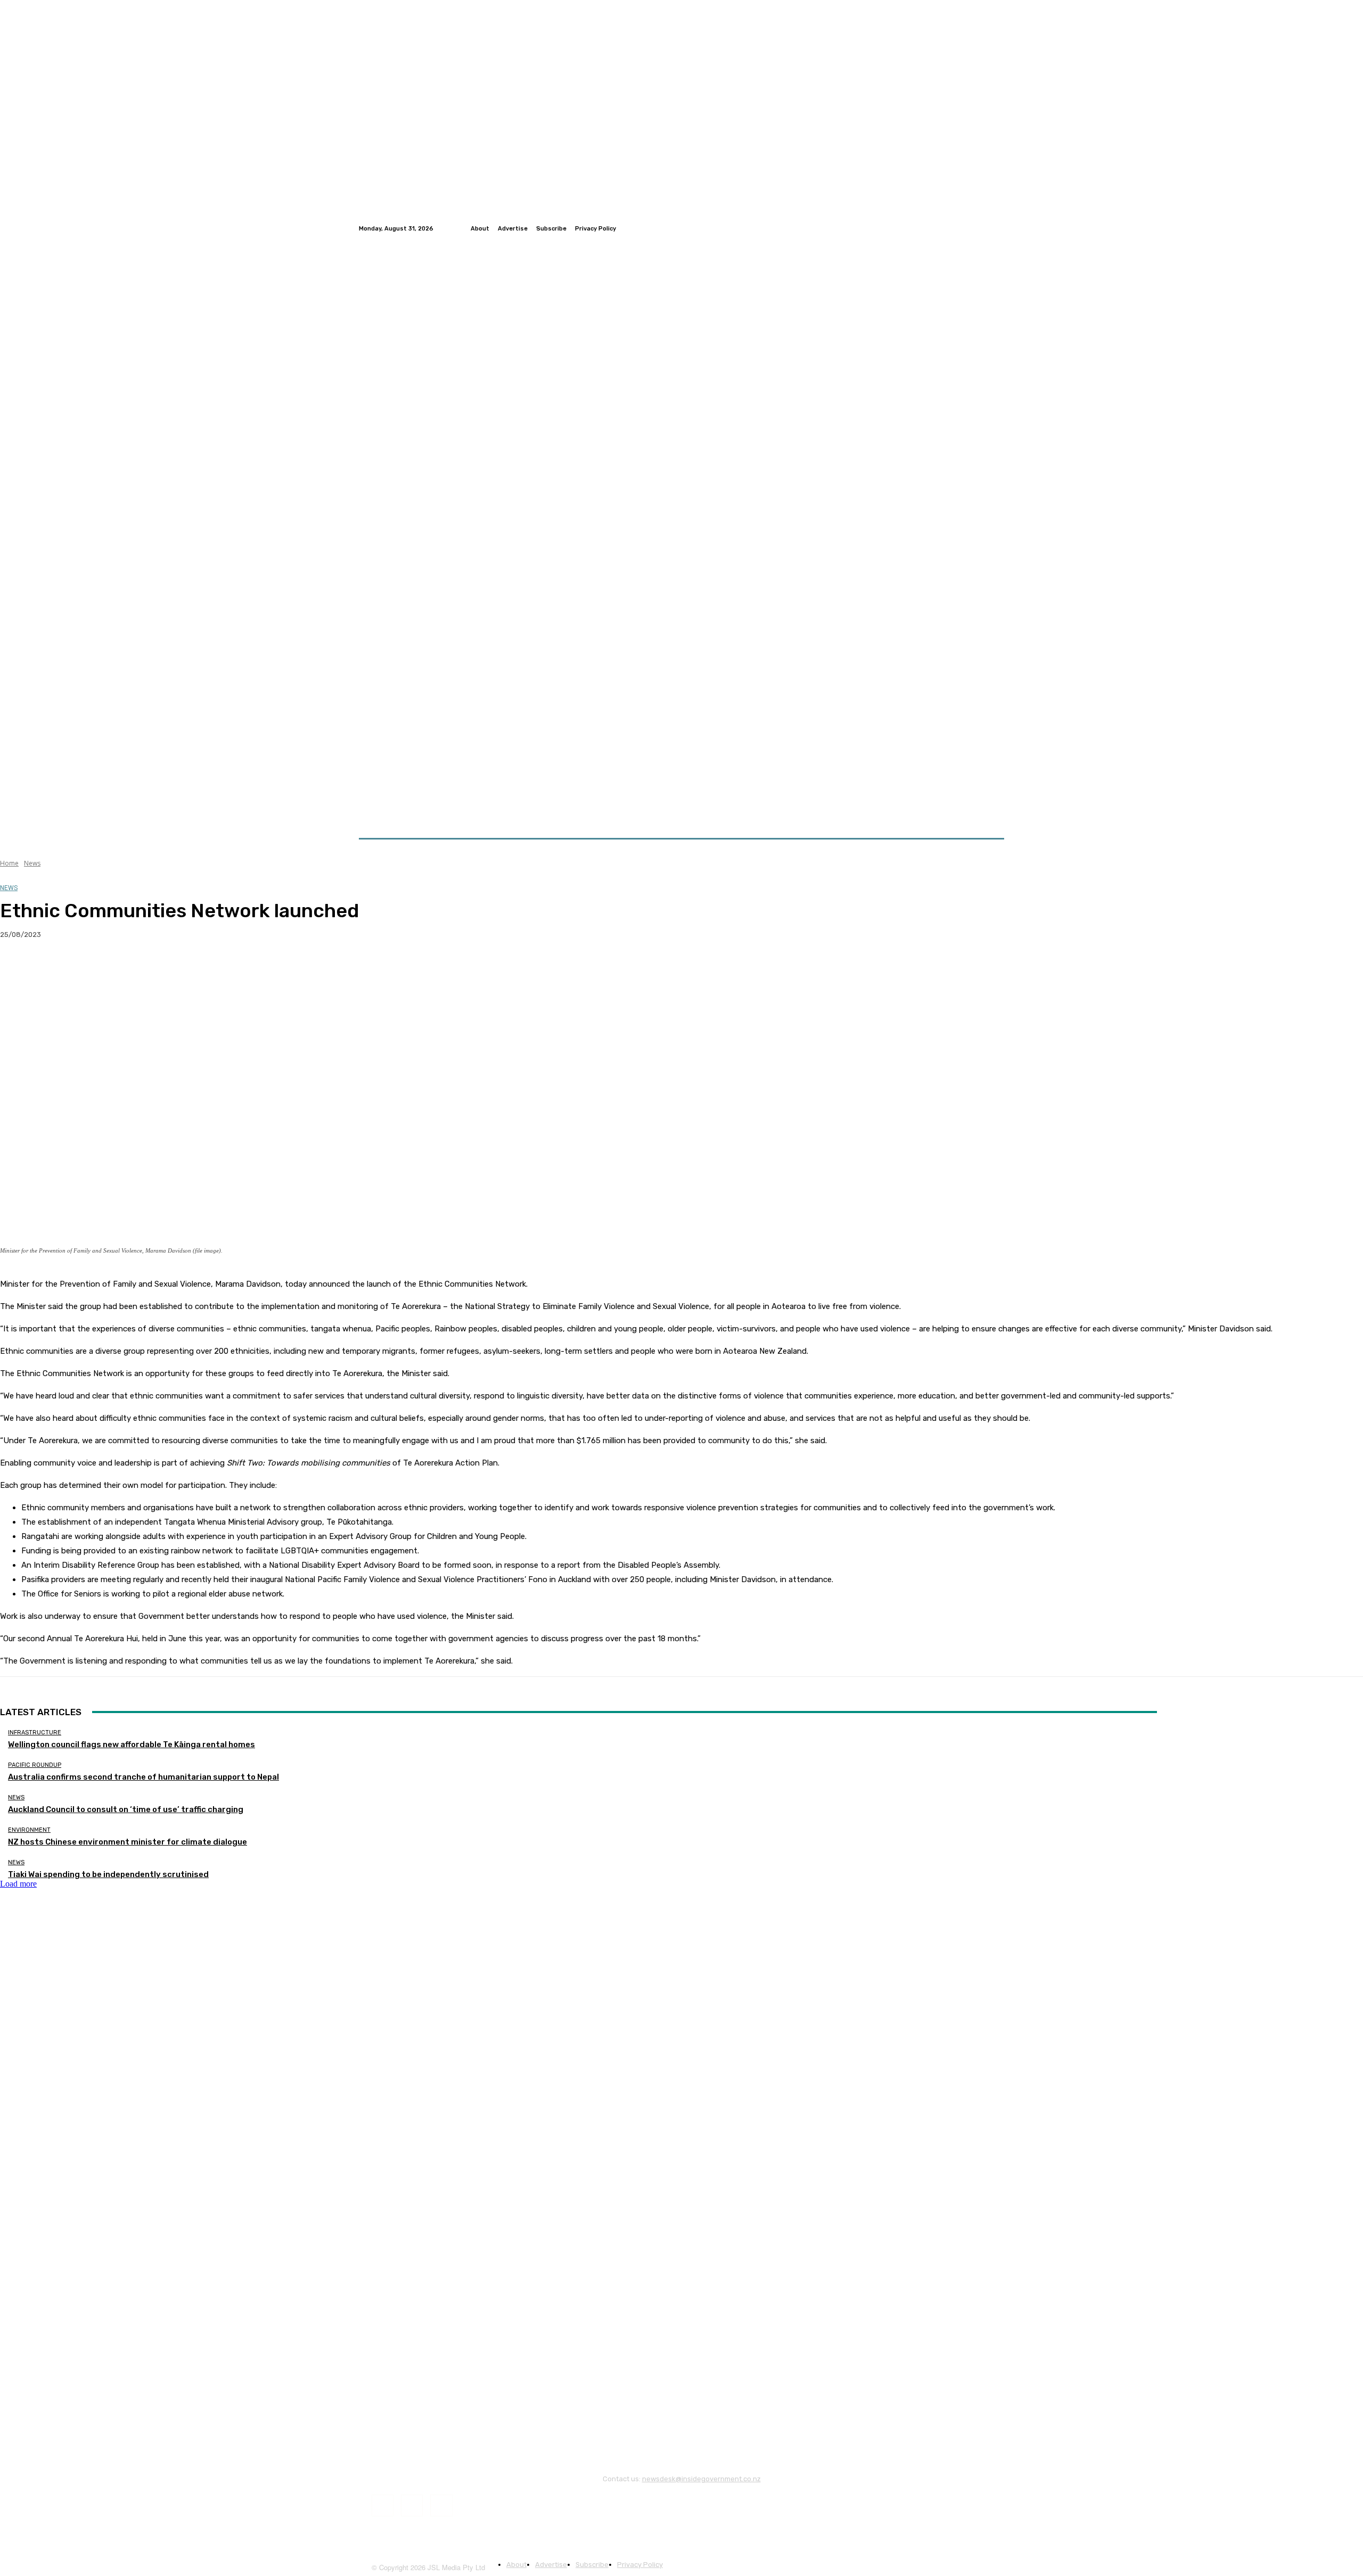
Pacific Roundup (35, 1765)
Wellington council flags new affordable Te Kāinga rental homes (132, 1744)
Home (9, 863)
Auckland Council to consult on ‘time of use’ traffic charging (126, 1809)
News (32, 863)
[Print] (171, 969)
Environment (29, 1830)
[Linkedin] (998, 228)
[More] (210, 969)
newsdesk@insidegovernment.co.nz (701, 2479)
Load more (18, 1884)
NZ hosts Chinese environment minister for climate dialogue (128, 1842)
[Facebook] (972, 228)
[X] (56, 969)
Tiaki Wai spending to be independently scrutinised (108, 1874)
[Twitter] (985, 228)
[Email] (133, 969)
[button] (992, 813)
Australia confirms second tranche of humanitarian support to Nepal (143, 1777)
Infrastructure (35, 1733)
